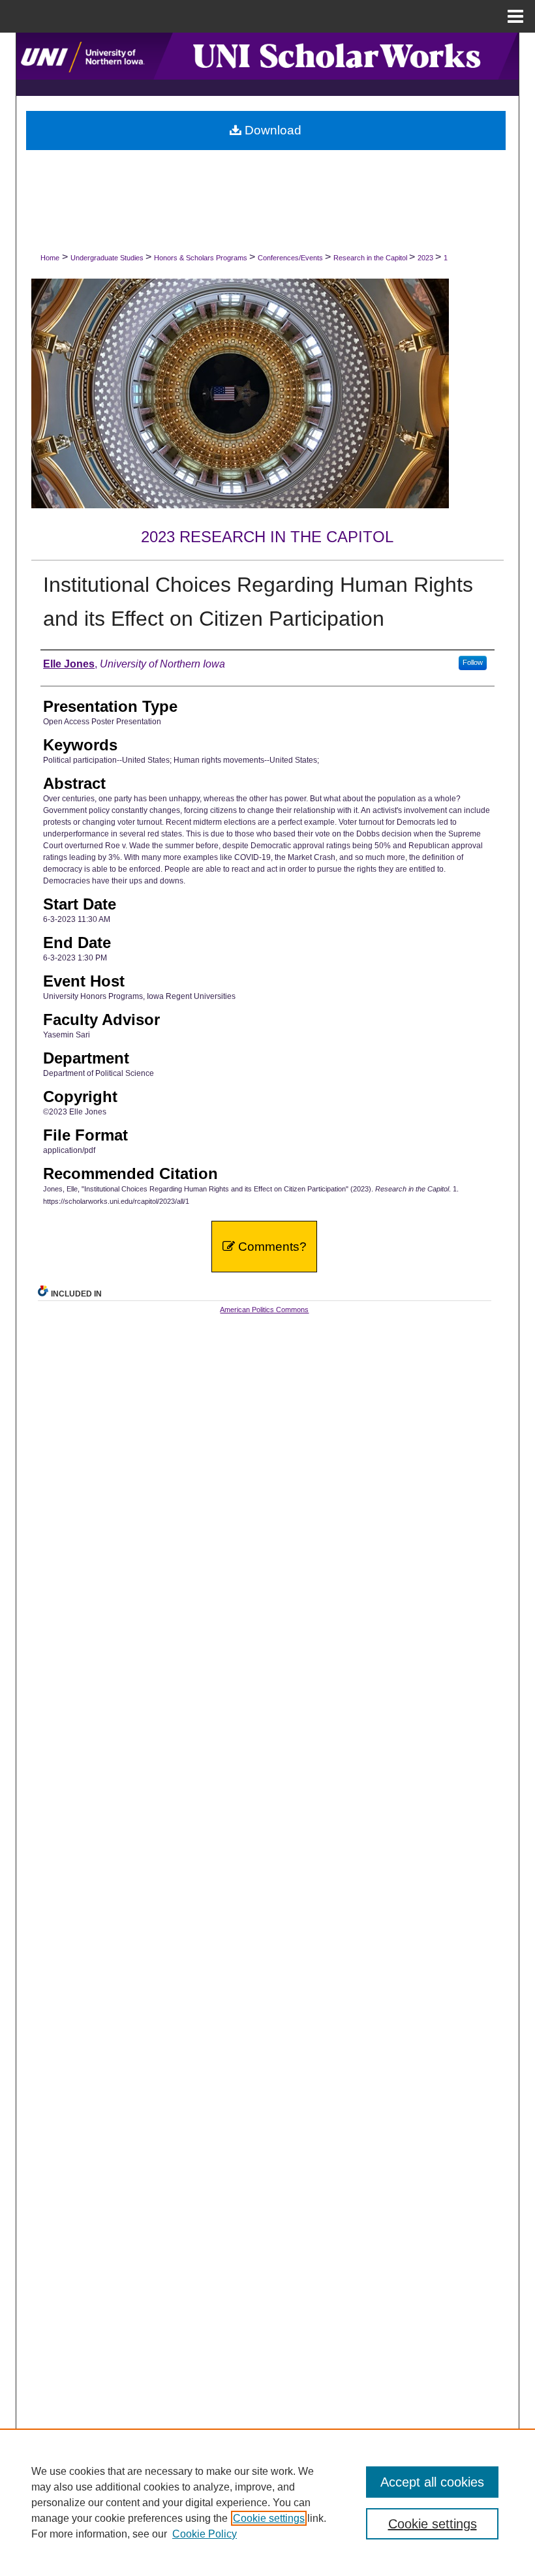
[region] (267, 2502)
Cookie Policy (205, 2534)
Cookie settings (269, 2518)
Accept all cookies (432, 2482)
